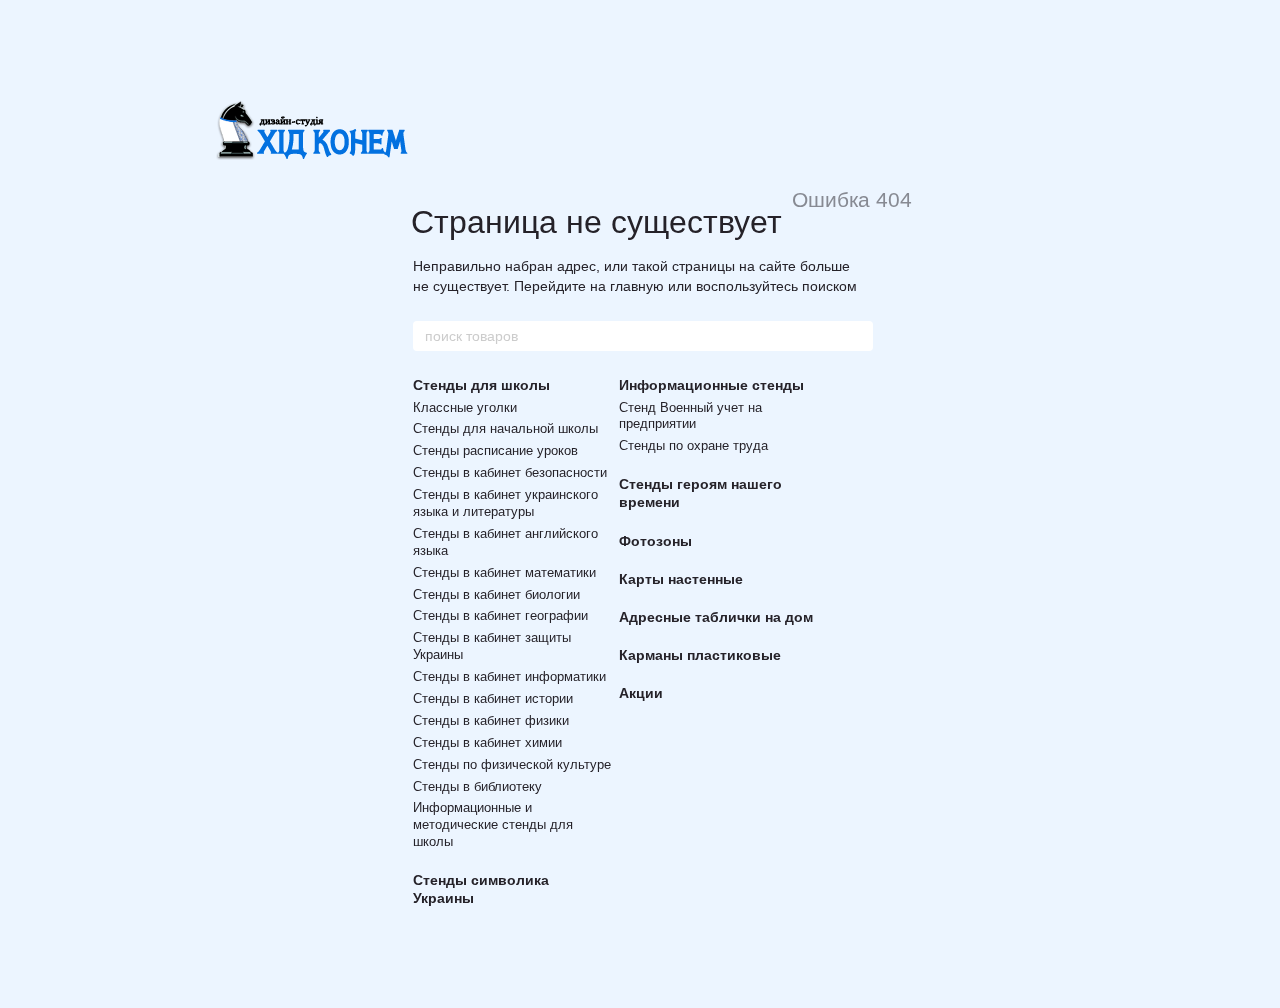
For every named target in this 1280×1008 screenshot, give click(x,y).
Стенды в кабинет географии (500, 615)
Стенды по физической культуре (512, 764)
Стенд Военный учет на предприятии (690, 416)
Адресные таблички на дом (716, 617)
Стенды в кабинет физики (491, 720)
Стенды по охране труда (693, 445)
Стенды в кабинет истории (493, 698)
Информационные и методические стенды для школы (493, 824)
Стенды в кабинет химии (487, 742)
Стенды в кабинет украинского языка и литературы (505, 503)
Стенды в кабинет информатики (509, 676)
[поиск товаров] (857, 336)
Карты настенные (681, 579)
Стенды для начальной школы (505, 428)
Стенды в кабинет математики (504, 572)
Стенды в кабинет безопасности (510, 472)
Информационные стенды (711, 385)
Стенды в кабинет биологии (496, 594)
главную (637, 286)
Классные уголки (465, 407)
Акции (641, 693)
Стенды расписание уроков (495, 450)
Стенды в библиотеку (477, 786)
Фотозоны (655, 541)
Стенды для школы (481, 385)
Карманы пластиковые (700, 655)
